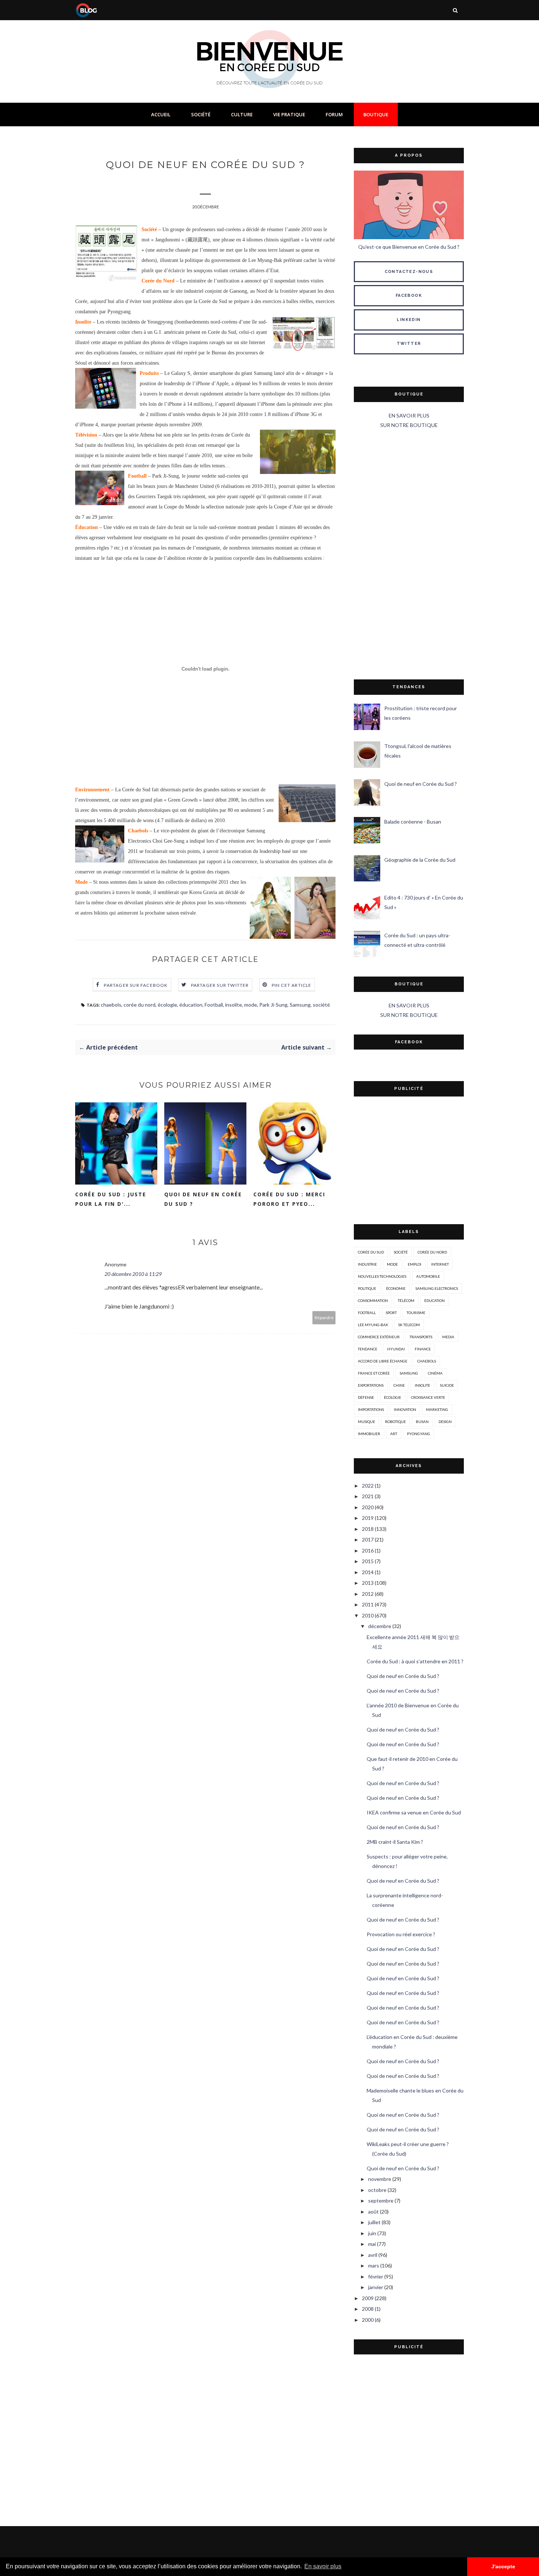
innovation (405, 1409)
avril (373, 2255)
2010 (368, 1615)
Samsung (300, 1005)
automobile (428, 1276)
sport (391, 1313)
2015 (368, 1561)
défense (366, 1397)
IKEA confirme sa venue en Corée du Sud (414, 1812)
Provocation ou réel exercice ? (401, 1934)
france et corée (374, 1373)
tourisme (416, 1313)
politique (367, 1288)
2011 (368, 1604)
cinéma (435, 1373)
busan (422, 1422)
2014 (368, 1572)
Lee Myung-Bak (373, 1325)
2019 (368, 1518)
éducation (191, 1005)
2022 (368, 1486)
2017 (368, 1539)
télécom (406, 1300)
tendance (368, 1349)
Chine (399, 1385)
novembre (380, 2179)
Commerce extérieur (379, 1337)
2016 (368, 1550)
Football (214, 1005)
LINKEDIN (409, 320)
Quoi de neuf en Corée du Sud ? (203, 1199)
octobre (377, 2190)
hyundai (396, 1349)
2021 (368, 1496)
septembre (381, 2201)
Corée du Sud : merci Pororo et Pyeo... (289, 1199)
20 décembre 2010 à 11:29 (133, 1274)
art (394, 1434)
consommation (373, 1300)
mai (372, 2244)
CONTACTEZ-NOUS (409, 272)
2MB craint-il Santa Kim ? (395, 1842)
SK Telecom (409, 1325)
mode (251, 1005)
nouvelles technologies (382, 1276)
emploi (415, 1264)
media (448, 1337)
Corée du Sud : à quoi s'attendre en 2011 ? (415, 1661)
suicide (447, 1385)
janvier (376, 2287)
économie (396, 1288)
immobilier (369, 1434)
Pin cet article (292, 985)
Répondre (324, 1318)
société (321, 1005)
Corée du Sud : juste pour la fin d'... (111, 1199)
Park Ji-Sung (273, 1005)
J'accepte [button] (503, 2566)
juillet (374, 2222)
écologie (167, 1005)
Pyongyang (419, 1434)
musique (366, 1422)
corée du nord (140, 1005)
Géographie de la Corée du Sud (420, 860)
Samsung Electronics (437, 1288)
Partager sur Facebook (136, 985)
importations (371, 1409)
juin (372, 2233)
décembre (380, 1626)
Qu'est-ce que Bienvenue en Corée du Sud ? (409, 247)
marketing (437, 1409)
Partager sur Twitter (220, 985)
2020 (368, 1507)
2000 (368, 2320)
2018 (368, 1529)
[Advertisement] (409, 555)
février (376, 2276)
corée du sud (371, 1252)
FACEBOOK (409, 295)
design (445, 1422)
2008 (368, 2309)
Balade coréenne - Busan (413, 822)
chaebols (111, 1005)
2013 (368, 1583)
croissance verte (428, 1397)
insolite (234, 1005)
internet (440, 1264)
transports (421, 1337)
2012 (368, 1594)
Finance (423, 1349)
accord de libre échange (383, 1361)
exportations (371, 1385)
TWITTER (409, 344)
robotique (395, 1422)
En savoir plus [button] (323, 2566)
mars (374, 2265)
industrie (367, 1264)
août (373, 2212)
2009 (368, 2298)
